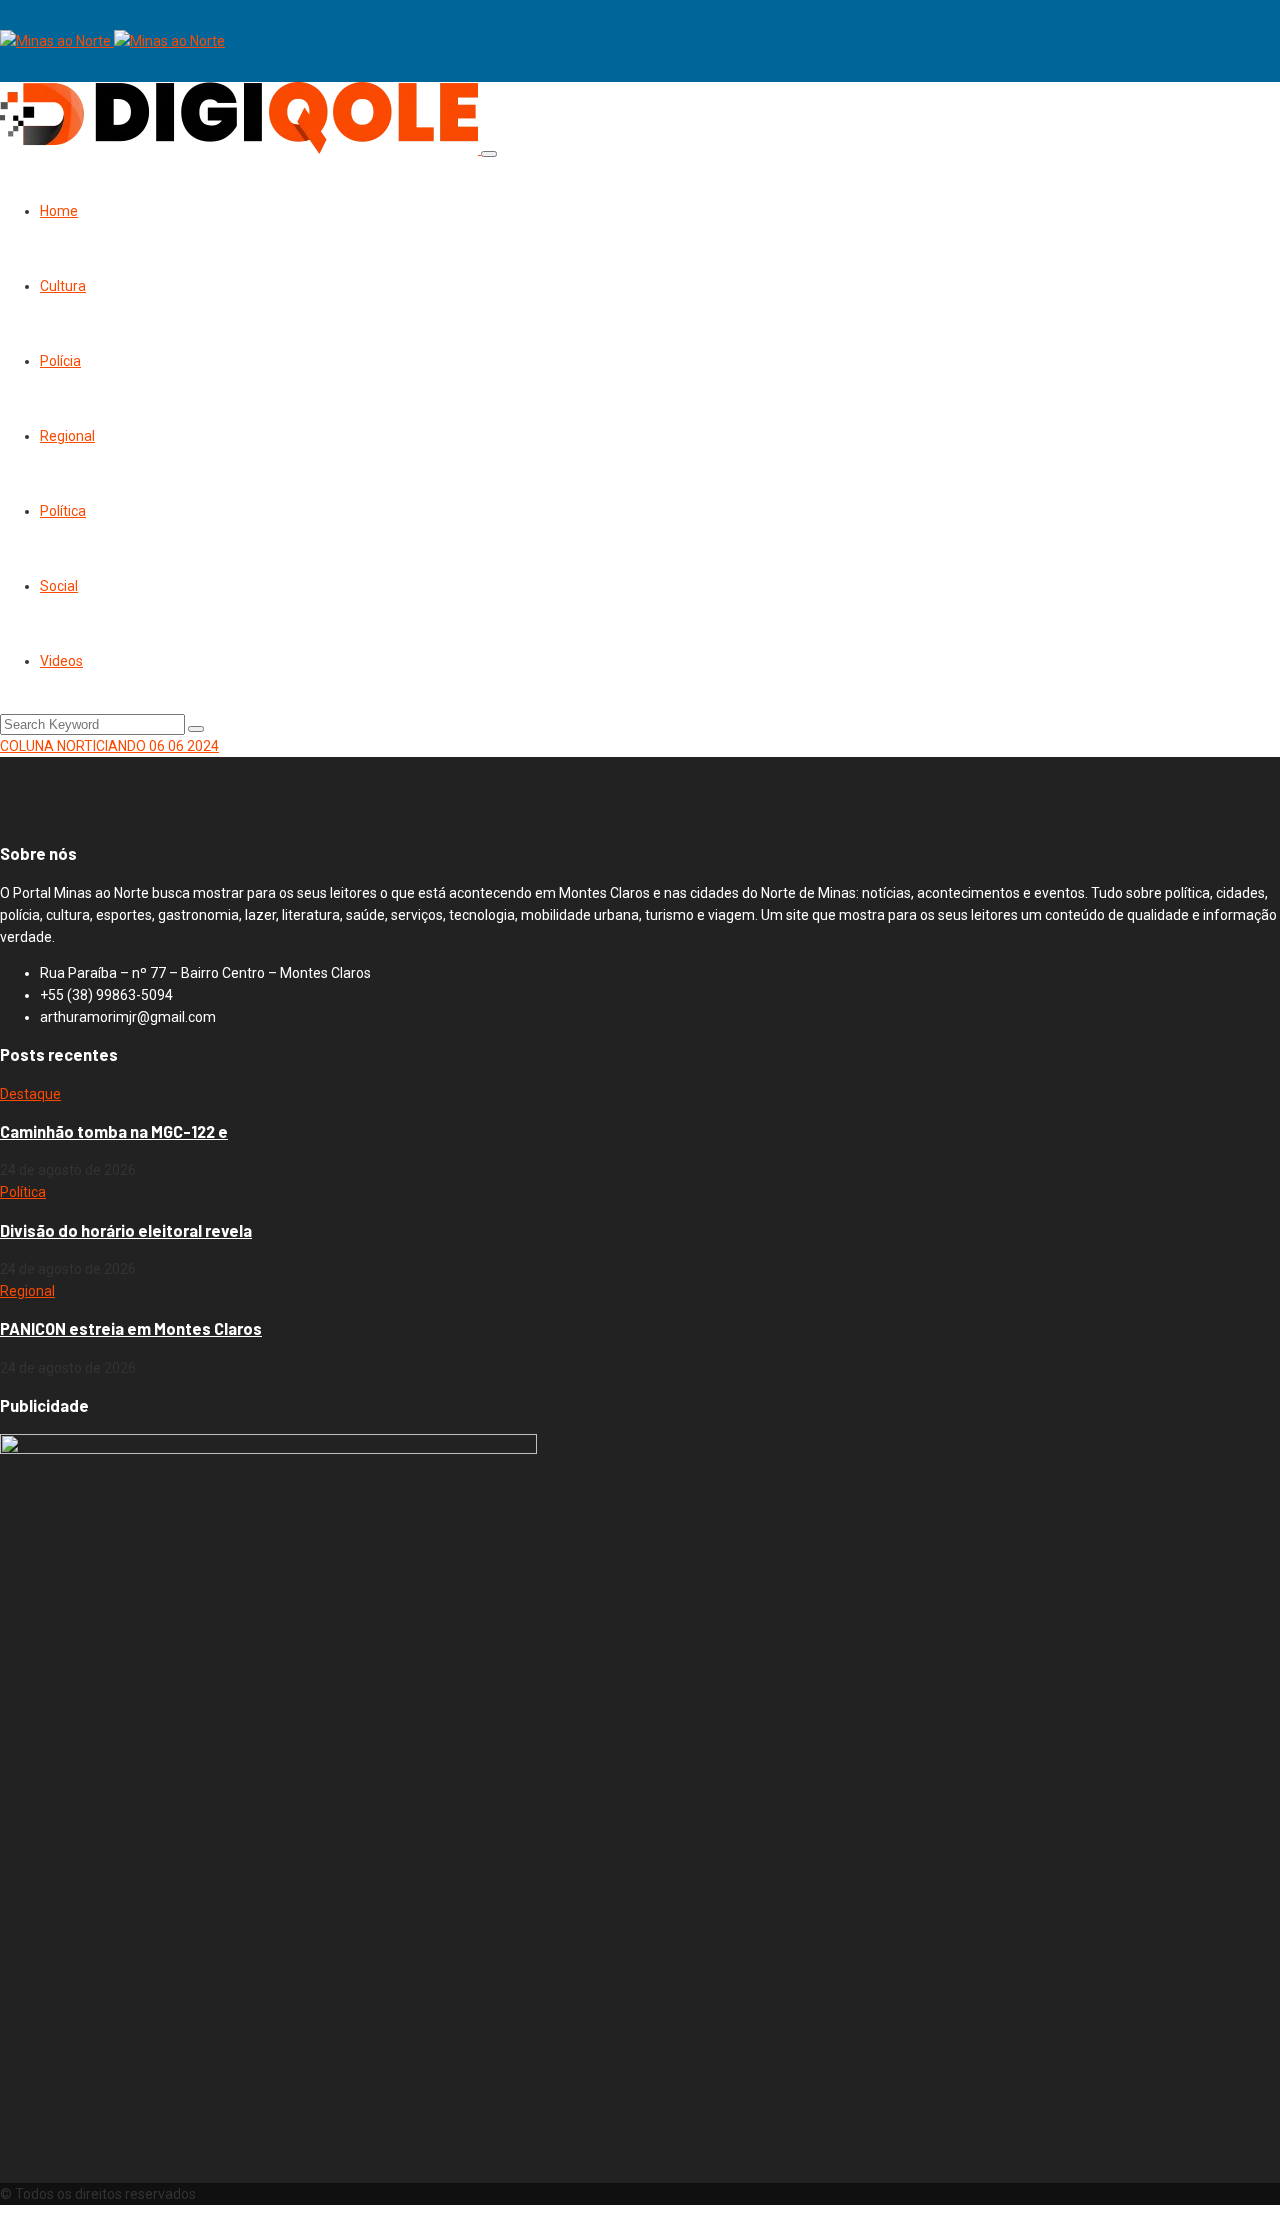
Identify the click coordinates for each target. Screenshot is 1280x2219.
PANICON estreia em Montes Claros (131, 1328)
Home (59, 211)
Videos (61, 661)
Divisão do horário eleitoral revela (126, 1230)
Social (59, 586)
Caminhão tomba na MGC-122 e (114, 1131)
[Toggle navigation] (489, 154)
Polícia (60, 361)
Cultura (63, 286)
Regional (67, 436)
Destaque (30, 1094)
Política (63, 511)
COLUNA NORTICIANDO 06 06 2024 (109, 746)
